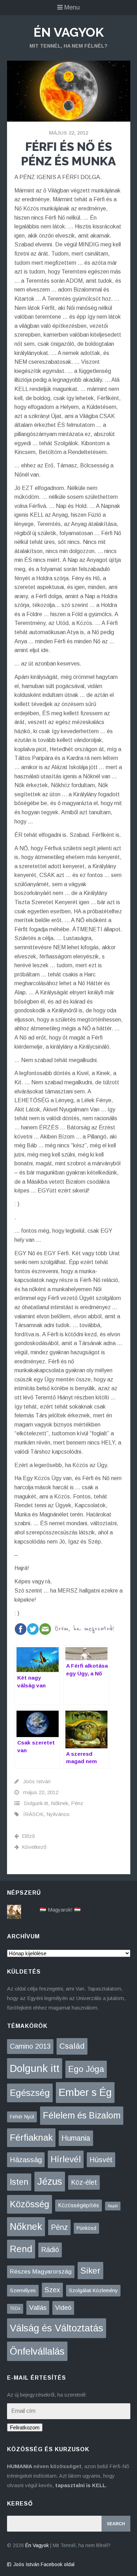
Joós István (37, 1781)
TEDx (15, 2308)
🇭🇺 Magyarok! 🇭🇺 (60, 1910)
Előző (28, 1836)
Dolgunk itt (36, 1803)
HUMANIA (19, 2466)
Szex (52, 2290)
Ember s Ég (85, 2092)
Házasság (26, 2160)
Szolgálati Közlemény (93, 2290)
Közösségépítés (79, 2205)
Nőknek (60, 1803)
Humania (76, 2138)
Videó (63, 2308)
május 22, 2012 (68, 133)
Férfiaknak (31, 2138)
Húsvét (101, 2160)
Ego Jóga (86, 2069)
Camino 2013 (30, 2046)
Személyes (23, 2290)
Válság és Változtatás (57, 2328)
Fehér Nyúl (22, 2117)
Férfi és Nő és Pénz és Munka (68, 154)
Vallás (38, 2308)
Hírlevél (66, 2159)
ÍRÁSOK (33, 1814)
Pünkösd (86, 2228)
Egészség (30, 2093)
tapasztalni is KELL (80, 2485)
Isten (19, 2182)
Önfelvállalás (37, 2351)
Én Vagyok (68, 32)
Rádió (50, 2250)
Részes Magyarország (41, 2272)
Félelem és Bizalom (82, 2115)
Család (72, 2046)
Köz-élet (84, 2182)
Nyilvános (58, 1814)
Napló (113, 2206)
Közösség (30, 2204)
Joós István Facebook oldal (44, 2564)
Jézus (50, 2181)
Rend (21, 2249)
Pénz (77, 1803)
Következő (34, 1847)
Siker (90, 2271)
